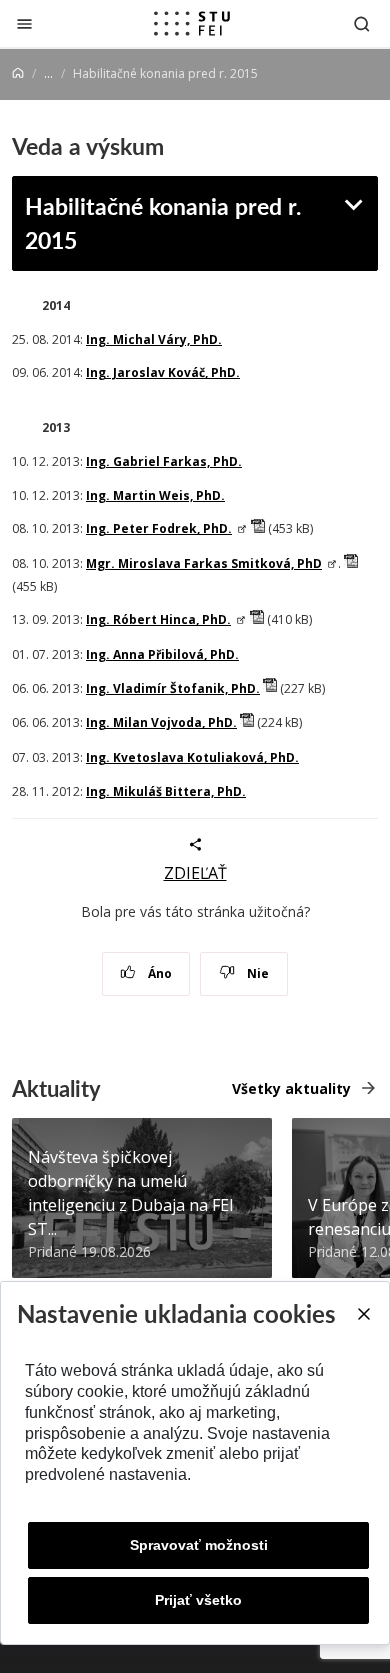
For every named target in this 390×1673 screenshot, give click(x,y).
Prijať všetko (198, 1600)
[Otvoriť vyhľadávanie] (362, 23)
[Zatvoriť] (24, 23)
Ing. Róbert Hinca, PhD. (158, 619)
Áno (158, 973)
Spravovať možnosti (199, 1545)
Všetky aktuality (291, 1088)
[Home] (18, 73)
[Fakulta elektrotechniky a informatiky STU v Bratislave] (192, 24)
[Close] (363, 1314)
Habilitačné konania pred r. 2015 (163, 223)
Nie (256, 973)
